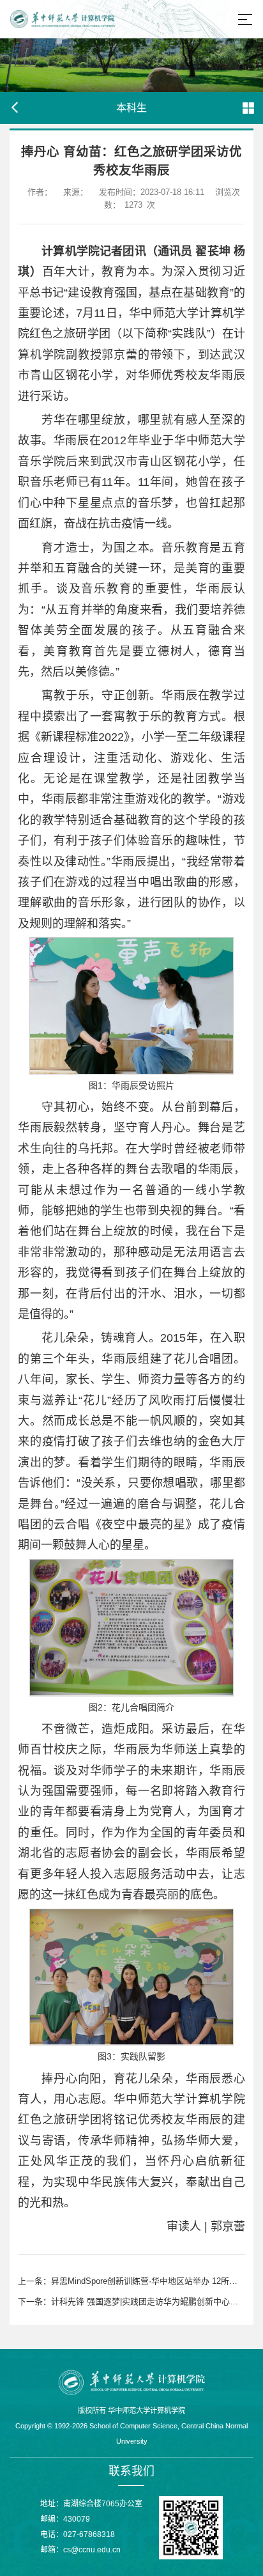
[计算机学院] (131, 2382)
